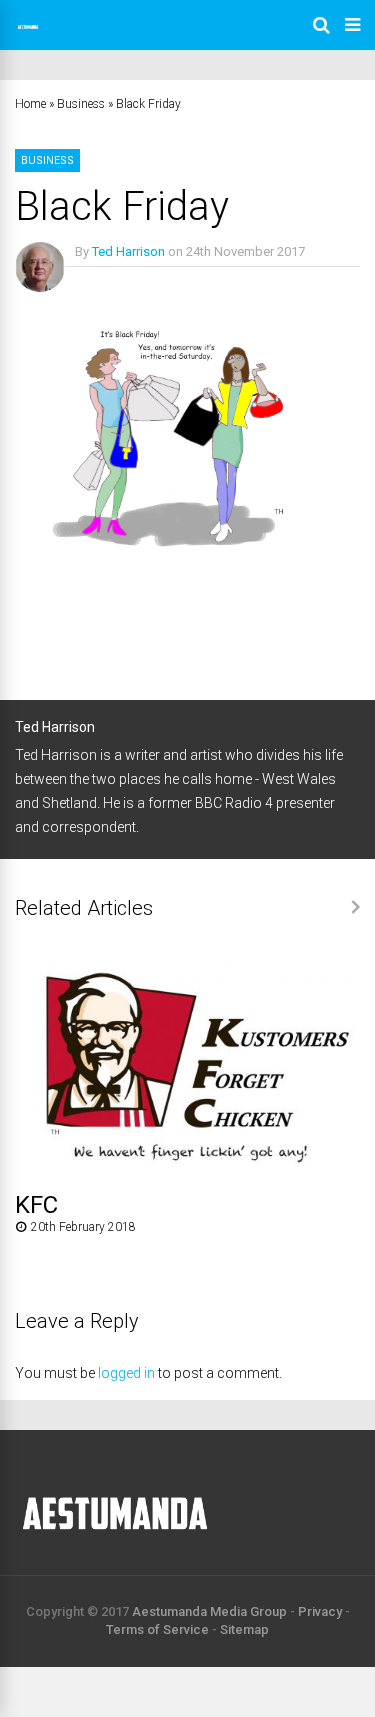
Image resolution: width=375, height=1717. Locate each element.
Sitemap (244, 1629)
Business (81, 104)
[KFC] (187, 1173)
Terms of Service (157, 1629)
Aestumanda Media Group (209, 1611)
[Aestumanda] (28, 36)
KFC (36, 1205)
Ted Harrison (128, 251)
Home (30, 104)
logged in (126, 1373)
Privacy (320, 1611)
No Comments (116, 280)
